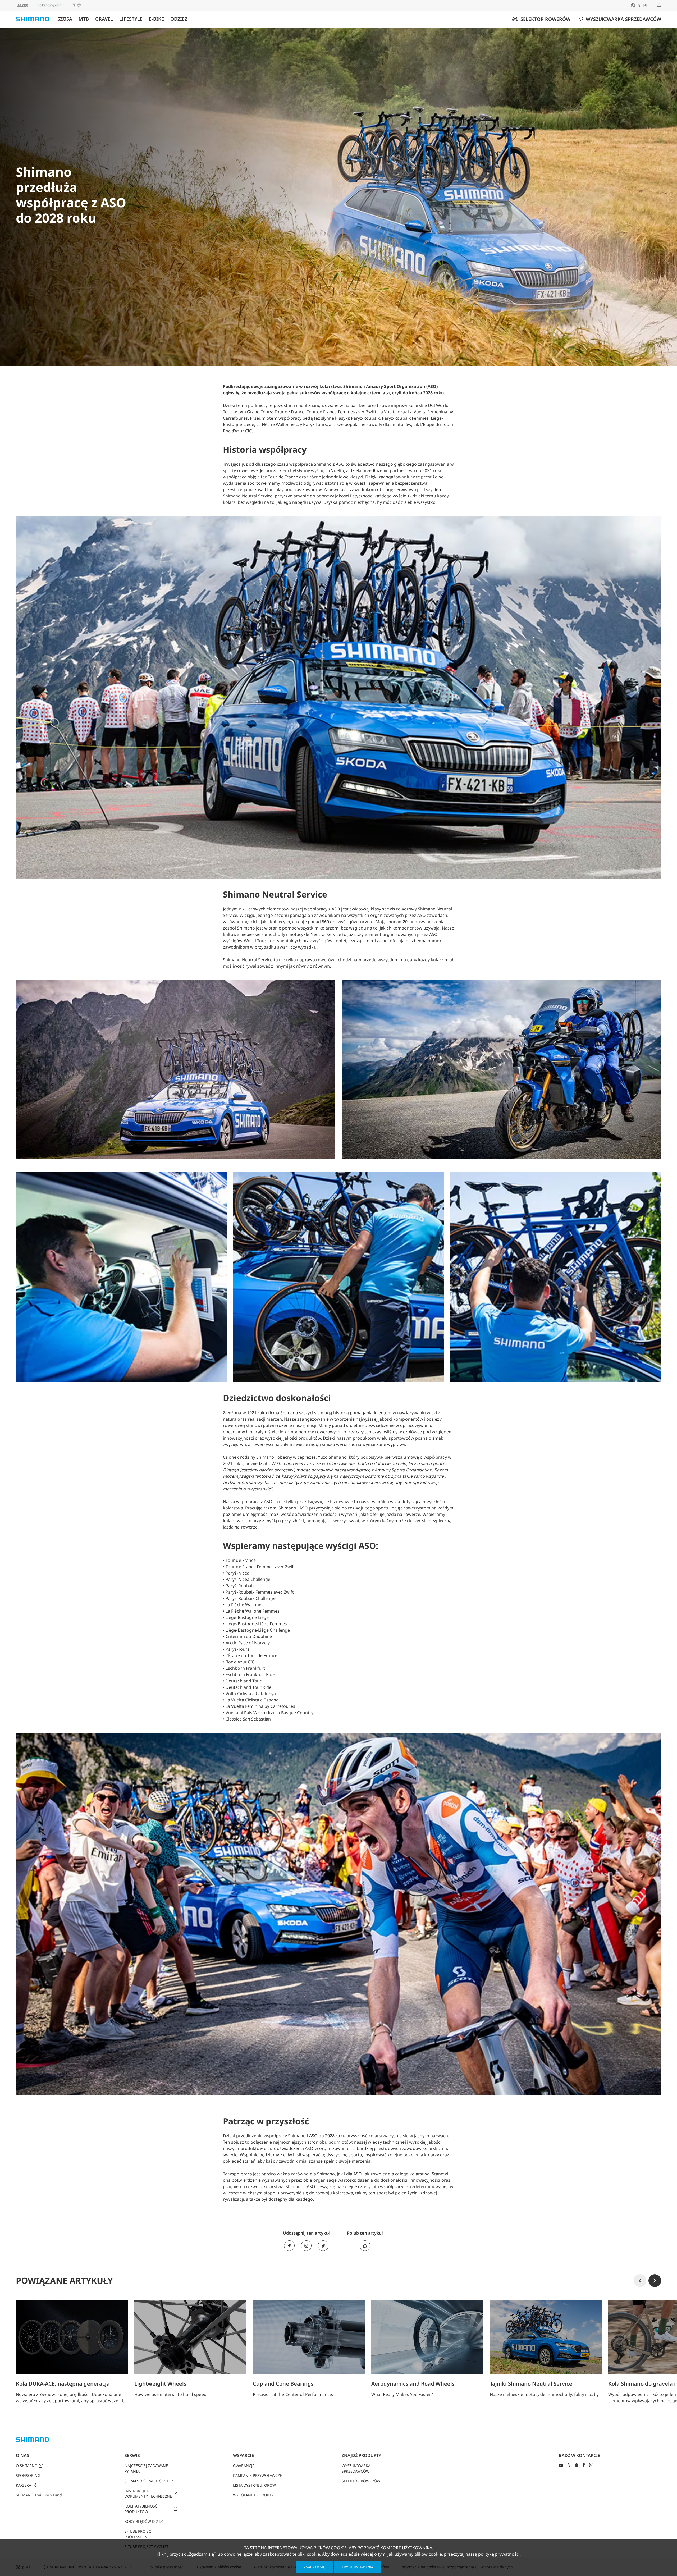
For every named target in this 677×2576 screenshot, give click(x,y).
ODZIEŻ (179, 19)
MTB (84, 19)
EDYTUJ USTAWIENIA (358, 2567)
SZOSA (65, 19)
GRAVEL (104, 19)
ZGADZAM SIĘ (314, 2567)
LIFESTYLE (131, 19)
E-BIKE (156, 19)
